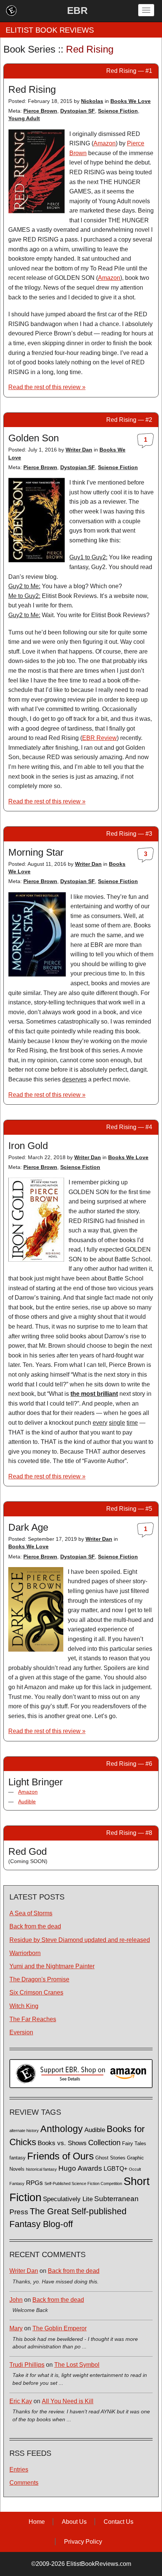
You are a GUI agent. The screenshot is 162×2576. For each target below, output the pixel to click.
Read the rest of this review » (47, 387)
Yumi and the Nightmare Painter (52, 1966)
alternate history (24, 2131)
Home (37, 2522)
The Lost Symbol (77, 2365)
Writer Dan (79, 450)
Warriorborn (25, 1953)
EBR (77, 11)
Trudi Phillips (27, 2365)
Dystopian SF (78, 111)
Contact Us (118, 2522)
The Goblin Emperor (60, 2328)
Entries (19, 2470)
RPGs (34, 2183)
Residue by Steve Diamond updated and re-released (80, 1940)
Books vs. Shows (62, 2143)
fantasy (18, 2158)
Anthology (62, 2129)
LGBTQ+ (115, 2168)
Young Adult (24, 118)
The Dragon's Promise (39, 1979)
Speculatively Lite (68, 2199)
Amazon (105, 143)
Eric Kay (21, 2401)
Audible (27, 1801)
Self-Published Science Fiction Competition (83, 2183)
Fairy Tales (134, 2144)
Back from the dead (35, 1926)
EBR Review (99, 738)
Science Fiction (118, 111)
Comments (24, 2483)
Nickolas (92, 101)
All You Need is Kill (68, 2401)
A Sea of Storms (31, 1913)
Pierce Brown (40, 111)
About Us (74, 2522)
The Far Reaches (33, 2019)
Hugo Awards (80, 2168)
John (16, 2300)
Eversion (21, 2032)
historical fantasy (41, 2169)
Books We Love (131, 101)
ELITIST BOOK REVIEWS (50, 30)
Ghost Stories (110, 2158)
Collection (104, 2143)
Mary (16, 2328)
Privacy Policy (83, 2542)
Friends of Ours (60, 2156)
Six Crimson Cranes (36, 1992)
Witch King (24, 2006)
